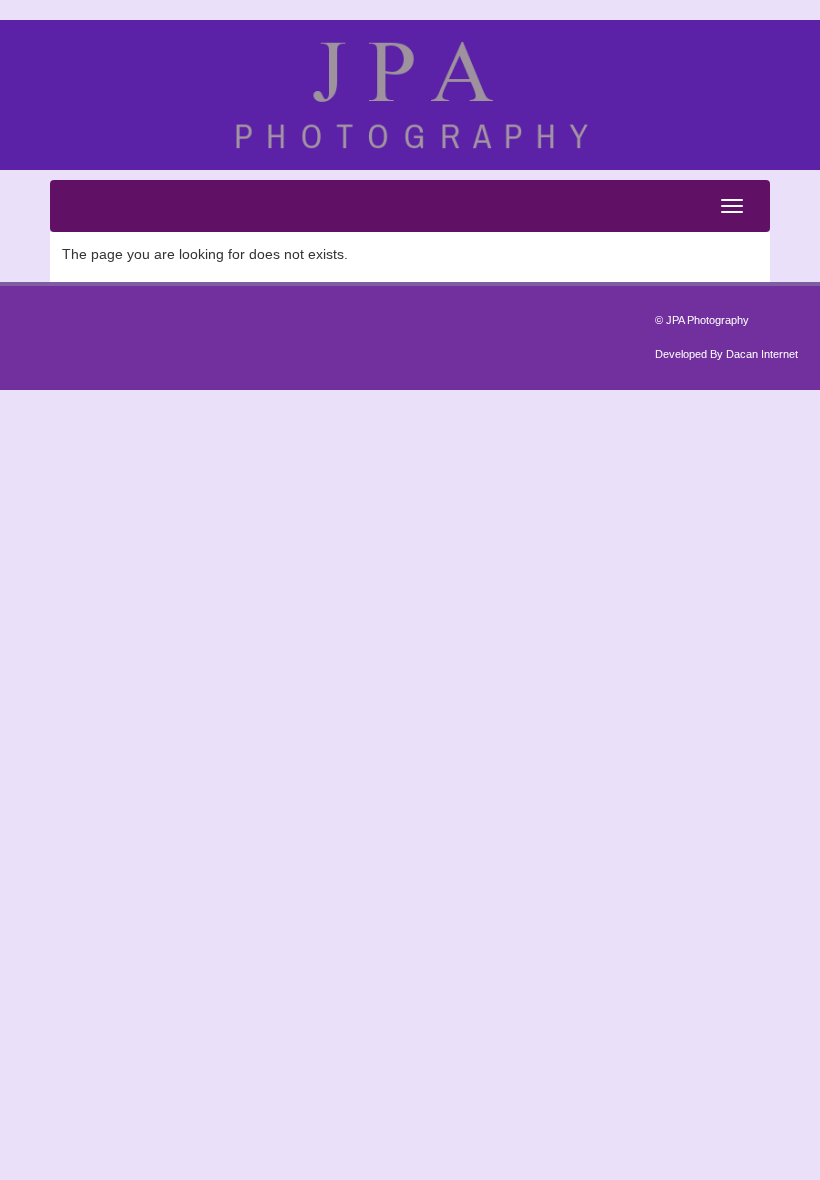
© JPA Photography (702, 320)
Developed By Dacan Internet (726, 354)
